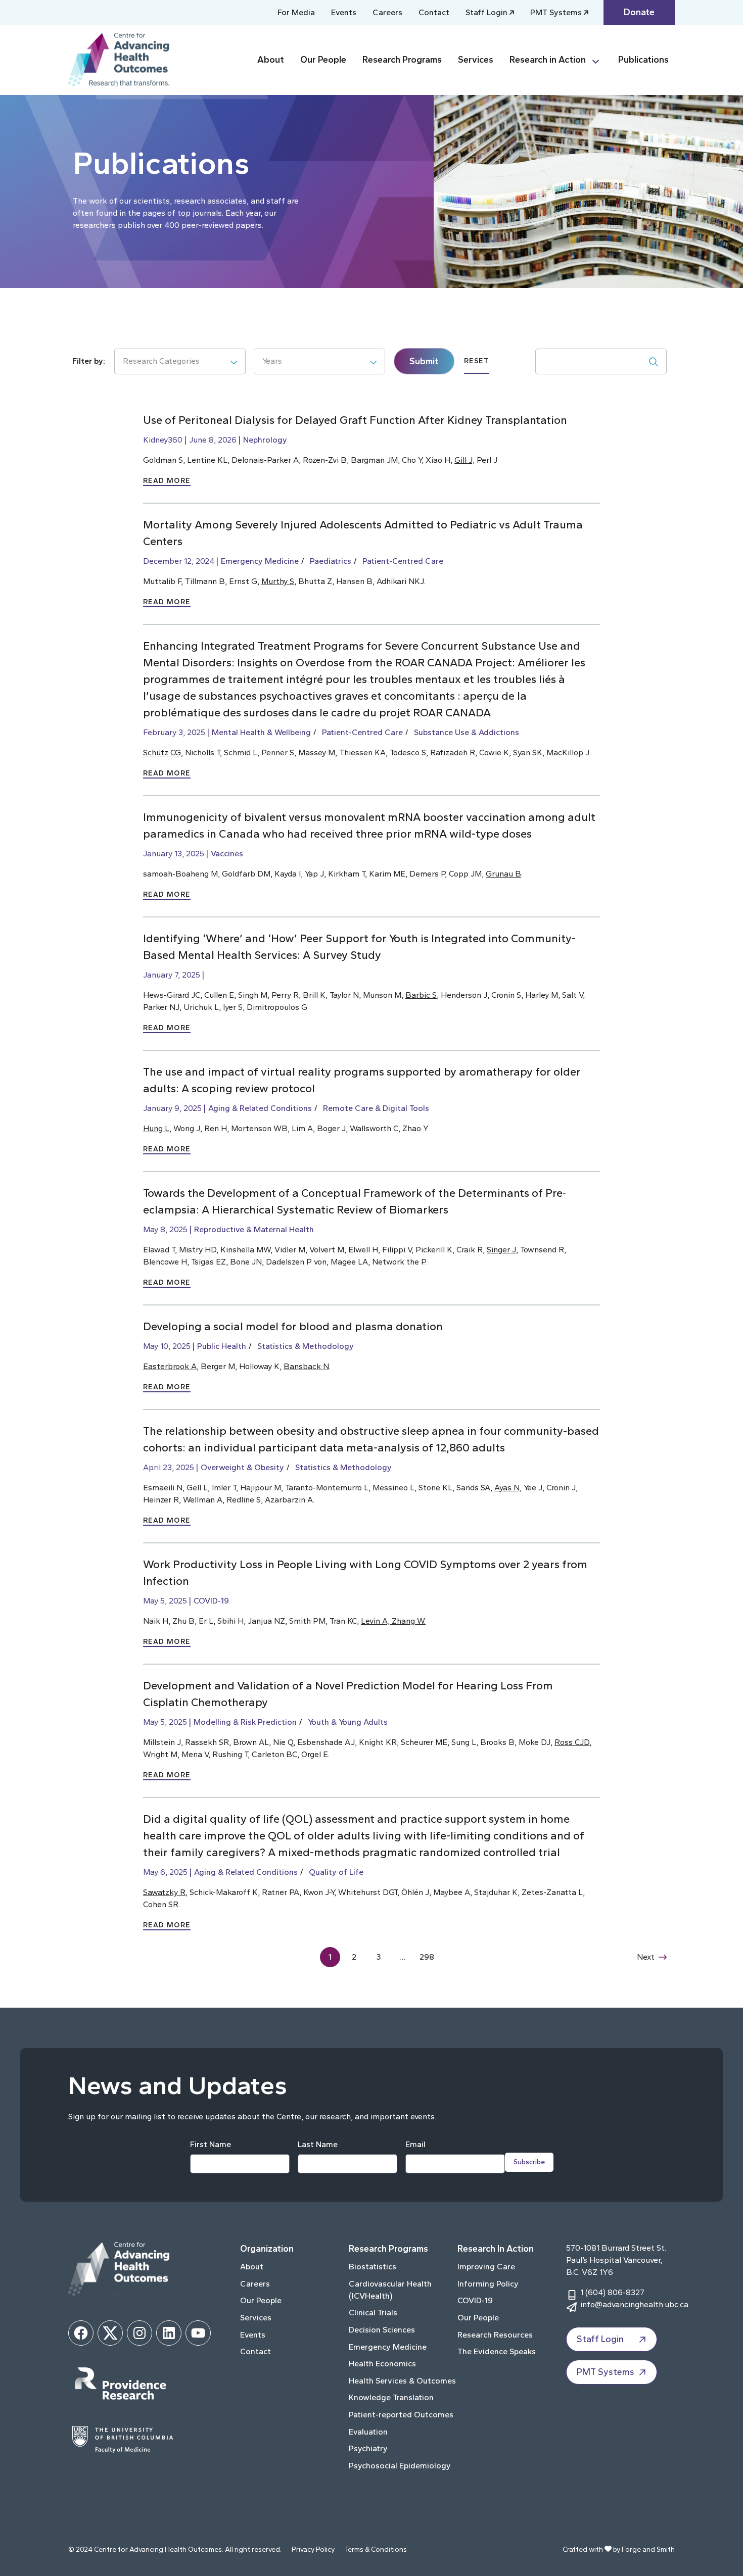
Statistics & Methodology (306, 1346)
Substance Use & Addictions (467, 732)
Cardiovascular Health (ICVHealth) (390, 2290)
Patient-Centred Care (403, 561)
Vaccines (227, 854)
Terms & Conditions (376, 2549)
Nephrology (265, 440)
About (271, 60)
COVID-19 (211, 1601)
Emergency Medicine (260, 561)
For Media (296, 12)
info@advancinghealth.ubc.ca (634, 2304)
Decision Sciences (382, 2330)
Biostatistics (373, 2267)
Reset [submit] (476, 361)
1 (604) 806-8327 (612, 2292)
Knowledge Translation (391, 2397)
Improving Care (486, 2267)
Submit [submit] (424, 361)
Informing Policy (488, 2284)
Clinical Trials (373, 2313)
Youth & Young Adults (348, 1722)
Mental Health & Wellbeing (261, 732)
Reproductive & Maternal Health (254, 1229)
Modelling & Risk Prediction (245, 1722)
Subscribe (529, 2162)
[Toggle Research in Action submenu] (600, 60)
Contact (434, 12)
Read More (167, 481)
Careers (387, 12)
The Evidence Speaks (497, 2351)
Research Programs (402, 60)
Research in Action (548, 60)
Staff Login (486, 12)
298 (427, 1957)
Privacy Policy (313, 2549)
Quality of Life (336, 1872)
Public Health (222, 1346)
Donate (639, 12)
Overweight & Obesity (242, 1467)
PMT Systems (556, 12)
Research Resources (495, 2335)
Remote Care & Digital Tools (376, 1108)
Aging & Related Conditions (260, 1108)
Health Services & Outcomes (402, 2381)
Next (646, 1957)
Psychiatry (368, 2448)
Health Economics (382, 2364)
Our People (323, 60)
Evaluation (368, 2432)
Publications (643, 60)
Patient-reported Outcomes (401, 2415)
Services (476, 60)
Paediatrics (331, 561)
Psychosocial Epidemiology (400, 2466)
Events (344, 12)
